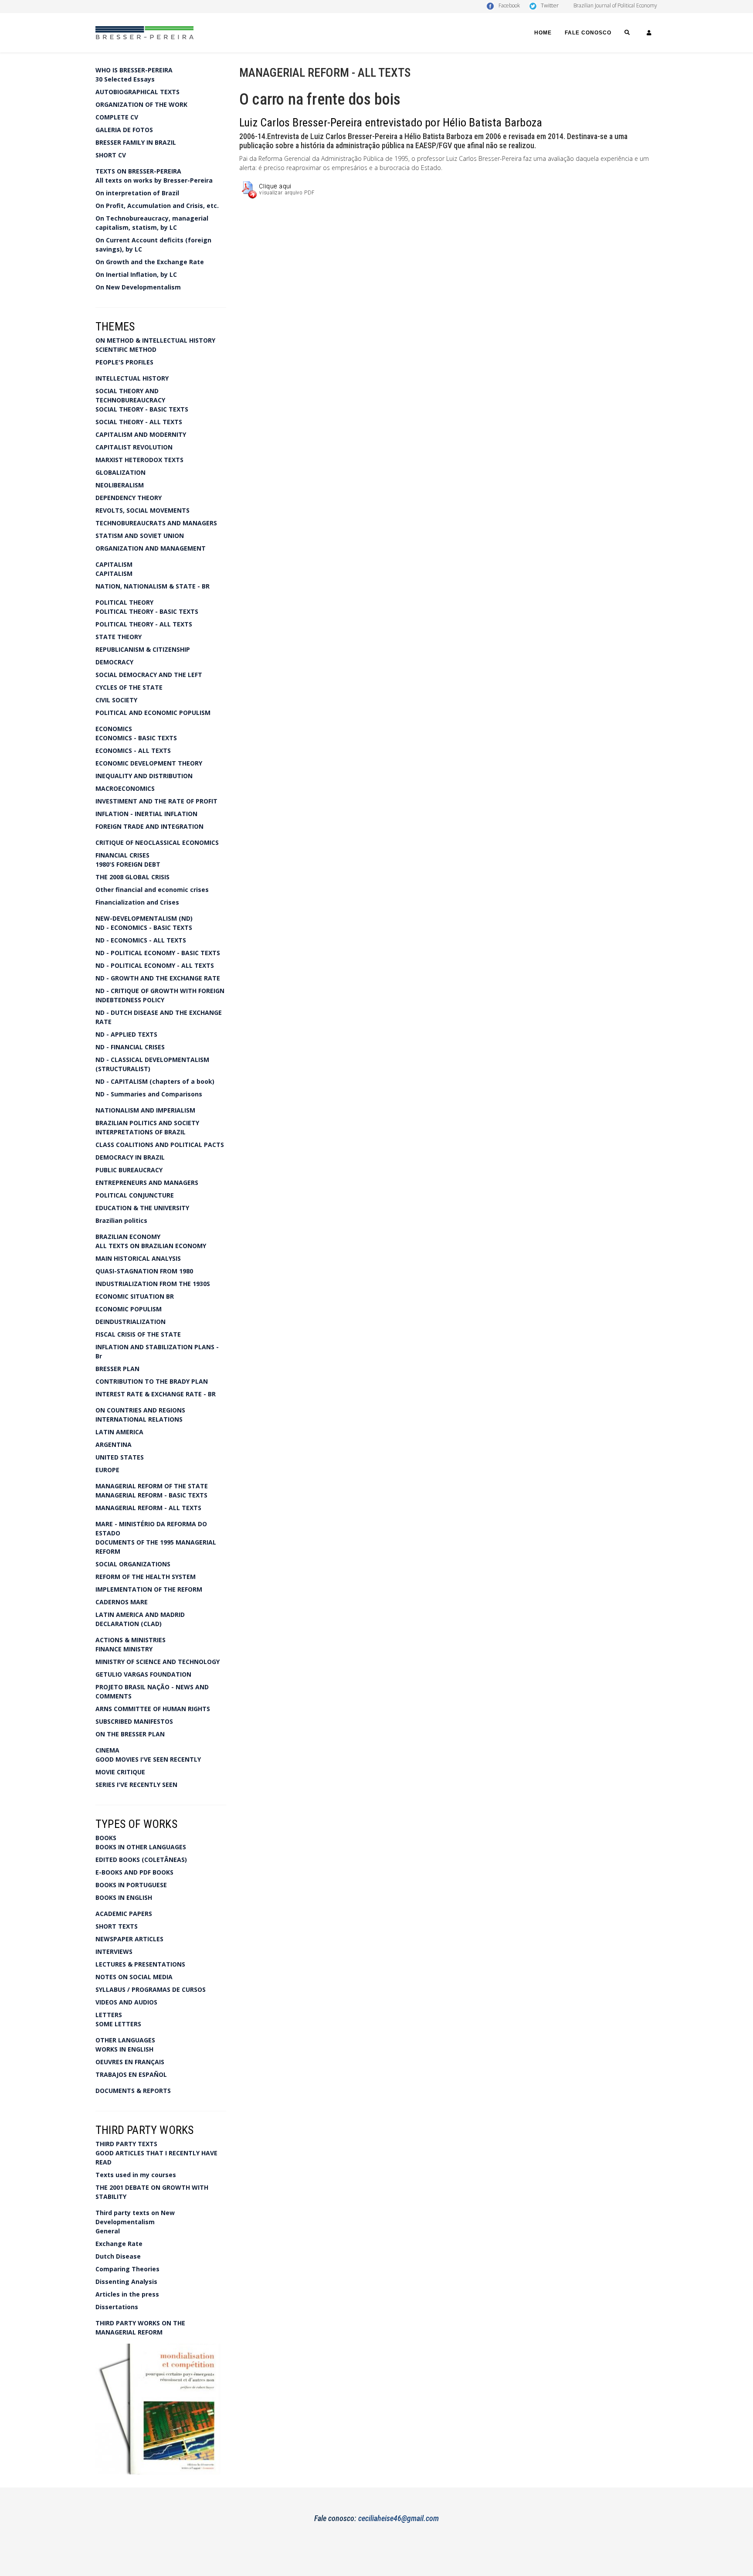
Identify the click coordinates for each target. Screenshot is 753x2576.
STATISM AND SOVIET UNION (140, 536)
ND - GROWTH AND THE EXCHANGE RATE (158, 978)
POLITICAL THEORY (124, 602)
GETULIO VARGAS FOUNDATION (143, 1674)
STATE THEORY (119, 637)
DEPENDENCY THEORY (129, 498)
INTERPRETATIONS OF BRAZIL (141, 1132)
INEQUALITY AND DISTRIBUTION (144, 776)
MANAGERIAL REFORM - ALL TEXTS (148, 1508)
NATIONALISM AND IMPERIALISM (145, 1110)
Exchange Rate (119, 2244)
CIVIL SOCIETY (116, 700)
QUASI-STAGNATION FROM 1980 (144, 1271)
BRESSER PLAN (117, 1369)
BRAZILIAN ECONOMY (128, 1237)
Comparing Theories (127, 2269)
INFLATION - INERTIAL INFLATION (146, 814)
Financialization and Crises (137, 902)
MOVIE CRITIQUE (120, 1772)
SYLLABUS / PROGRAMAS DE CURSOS (151, 1989)
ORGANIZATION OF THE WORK (141, 104)
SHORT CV (111, 155)
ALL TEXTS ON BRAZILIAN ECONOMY (151, 1246)
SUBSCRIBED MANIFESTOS (134, 1721)
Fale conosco (588, 33)
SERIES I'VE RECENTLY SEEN (136, 1785)
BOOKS (106, 1838)
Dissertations (117, 2307)
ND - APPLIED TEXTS (126, 1034)
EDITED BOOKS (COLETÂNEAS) (141, 1860)
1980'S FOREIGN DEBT (128, 864)
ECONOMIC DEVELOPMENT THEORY (149, 763)
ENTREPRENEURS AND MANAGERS (147, 1183)
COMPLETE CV (117, 117)
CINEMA (107, 1750)
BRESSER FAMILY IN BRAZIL (136, 142)
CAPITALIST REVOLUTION (134, 447)
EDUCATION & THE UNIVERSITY (142, 1208)
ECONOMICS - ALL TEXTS (133, 750)
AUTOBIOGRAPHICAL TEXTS (137, 92)
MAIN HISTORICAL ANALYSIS (138, 1258)
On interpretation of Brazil (137, 193)
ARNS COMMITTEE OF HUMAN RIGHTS (153, 1709)
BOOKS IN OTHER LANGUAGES (141, 1847)
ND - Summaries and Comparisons (149, 1094)
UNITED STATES (120, 1457)
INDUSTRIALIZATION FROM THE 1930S (153, 1284)
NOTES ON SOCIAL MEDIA (134, 1977)
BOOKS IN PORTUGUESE (131, 1885)
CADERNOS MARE (122, 1602)
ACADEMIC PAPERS (124, 1914)
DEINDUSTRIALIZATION (131, 1322)
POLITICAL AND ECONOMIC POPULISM (153, 713)
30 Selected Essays (125, 79)
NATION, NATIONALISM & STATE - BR (153, 586)
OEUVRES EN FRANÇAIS (130, 2062)
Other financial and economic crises (152, 890)
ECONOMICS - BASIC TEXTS (136, 738)
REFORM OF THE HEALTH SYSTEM (146, 1577)
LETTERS (109, 2015)
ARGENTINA (114, 1445)
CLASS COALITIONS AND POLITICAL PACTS (160, 1145)
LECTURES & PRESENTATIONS (140, 1964)
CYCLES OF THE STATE (129, 687)
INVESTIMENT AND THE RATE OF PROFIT (156, 801)
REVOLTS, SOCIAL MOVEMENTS (142, 510)
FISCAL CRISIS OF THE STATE (138, 1334)
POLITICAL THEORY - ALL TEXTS (144, 624)
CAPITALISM (114, 564)
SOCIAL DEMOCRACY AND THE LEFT (149, 675)
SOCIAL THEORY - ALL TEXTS (139, 422)
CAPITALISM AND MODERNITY (141, 434)
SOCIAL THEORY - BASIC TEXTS (142, 409)
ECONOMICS (114, 729)
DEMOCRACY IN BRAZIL (130, 1157)
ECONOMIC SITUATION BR (135, 1296)
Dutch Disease (118, 2256)
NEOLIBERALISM (120, 485)
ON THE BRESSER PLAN (130, 1734)
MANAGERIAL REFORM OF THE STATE (152, 1486)
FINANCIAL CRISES (122, 855)
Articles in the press (127, 2294)
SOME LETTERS (118, 2024)
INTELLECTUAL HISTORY (132, 378)
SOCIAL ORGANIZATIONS (133, 1564)
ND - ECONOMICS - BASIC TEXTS (144, 927)
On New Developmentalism (138, 287)
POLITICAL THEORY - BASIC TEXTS (147, 611)
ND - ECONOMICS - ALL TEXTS (141, 940)
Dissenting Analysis (126, 2282)
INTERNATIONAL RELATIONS (139, 1419)
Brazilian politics (121, 1220)
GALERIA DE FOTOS (124, 130)
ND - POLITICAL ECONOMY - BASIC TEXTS (158, 953)
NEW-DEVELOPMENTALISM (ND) (144, 918)
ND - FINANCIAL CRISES (130, 1047)
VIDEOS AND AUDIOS (126, 2002)
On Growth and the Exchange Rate (150, 262)
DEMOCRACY (114, 662)
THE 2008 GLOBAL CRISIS (132, 877)
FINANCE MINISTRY (124, 1649)
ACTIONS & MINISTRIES (131, 1640)
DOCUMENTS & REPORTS (133, 2091)
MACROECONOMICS (125, 788)
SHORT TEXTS (117, 1926)
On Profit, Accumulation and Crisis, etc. (157, 206)
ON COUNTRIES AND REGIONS (140, 1410)
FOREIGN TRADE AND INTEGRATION (149, 826)
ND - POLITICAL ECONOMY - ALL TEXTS (155, 965)
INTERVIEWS (114, 1952)
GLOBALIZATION (120, 472)
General (108, 2231)
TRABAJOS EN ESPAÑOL (131, 2074)
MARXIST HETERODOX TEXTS (139, 460)
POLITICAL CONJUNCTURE (135, 1195)
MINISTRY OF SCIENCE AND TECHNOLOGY (158, 1662)
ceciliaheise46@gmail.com (399, 2518)
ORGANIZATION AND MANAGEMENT (151, 548)
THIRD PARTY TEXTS (126, 2144)
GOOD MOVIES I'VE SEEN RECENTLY (148, 1759)
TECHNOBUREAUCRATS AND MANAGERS (156, 523)
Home (543, 33)
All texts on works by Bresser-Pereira (154, 180)
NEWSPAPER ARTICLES (129, 1939)
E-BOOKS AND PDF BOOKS (134, 1872)
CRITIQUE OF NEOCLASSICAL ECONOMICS (157, 842)
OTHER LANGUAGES (125, 2040)
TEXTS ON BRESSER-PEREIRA (138, 171)
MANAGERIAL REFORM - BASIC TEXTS (151, 1495)
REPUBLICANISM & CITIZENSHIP (143, 649)
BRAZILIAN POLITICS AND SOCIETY (147, 1123)
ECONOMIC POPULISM (129, 1309)
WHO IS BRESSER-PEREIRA (134, 70)
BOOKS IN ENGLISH (124, 1897)
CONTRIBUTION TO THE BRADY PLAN (152, 1381)
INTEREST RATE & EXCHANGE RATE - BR (156, 1394)
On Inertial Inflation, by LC (136, 274)
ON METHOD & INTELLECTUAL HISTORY (155, 340)
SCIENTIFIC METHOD (126, 349)
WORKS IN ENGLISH (124, 2049)
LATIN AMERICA (119, 1432)
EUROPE (107, 1470)
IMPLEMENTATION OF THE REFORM (149, 1589)
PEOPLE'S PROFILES (124, 362)
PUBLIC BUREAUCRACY (129, 1170)
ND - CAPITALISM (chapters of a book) (155, 1081)
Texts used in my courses (136, 2175)
